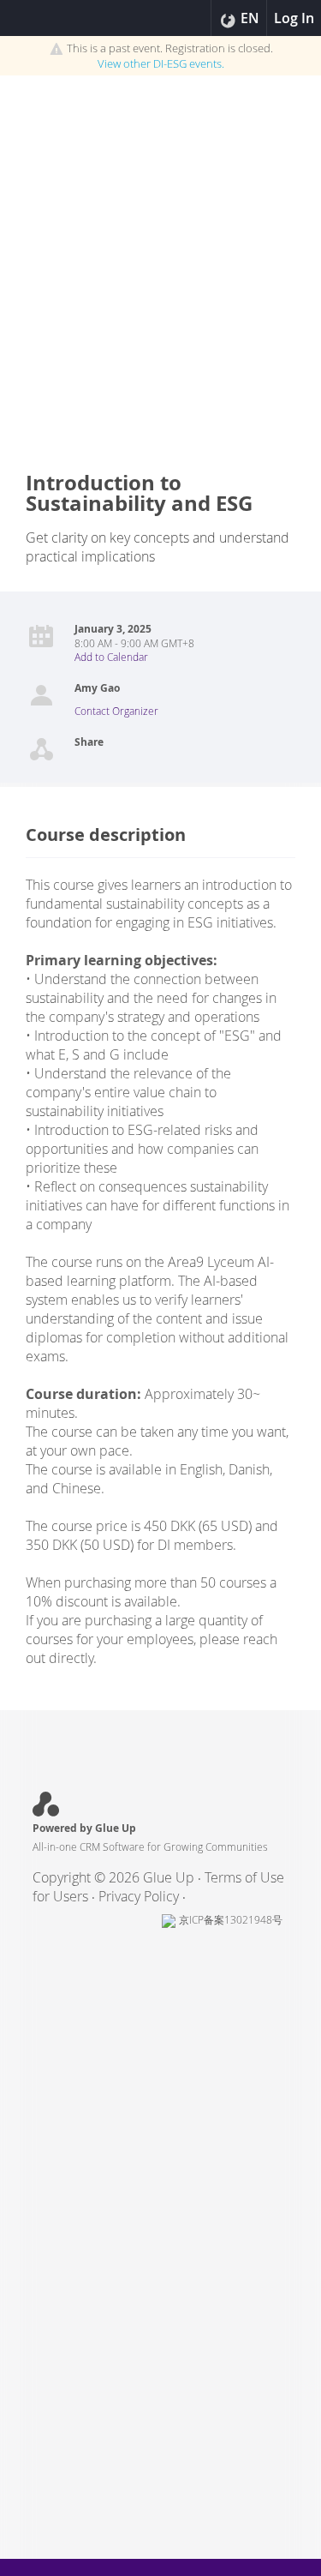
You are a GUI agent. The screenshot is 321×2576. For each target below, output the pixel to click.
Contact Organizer (116, 711)
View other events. (161, 63)
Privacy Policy (139, 1896)
